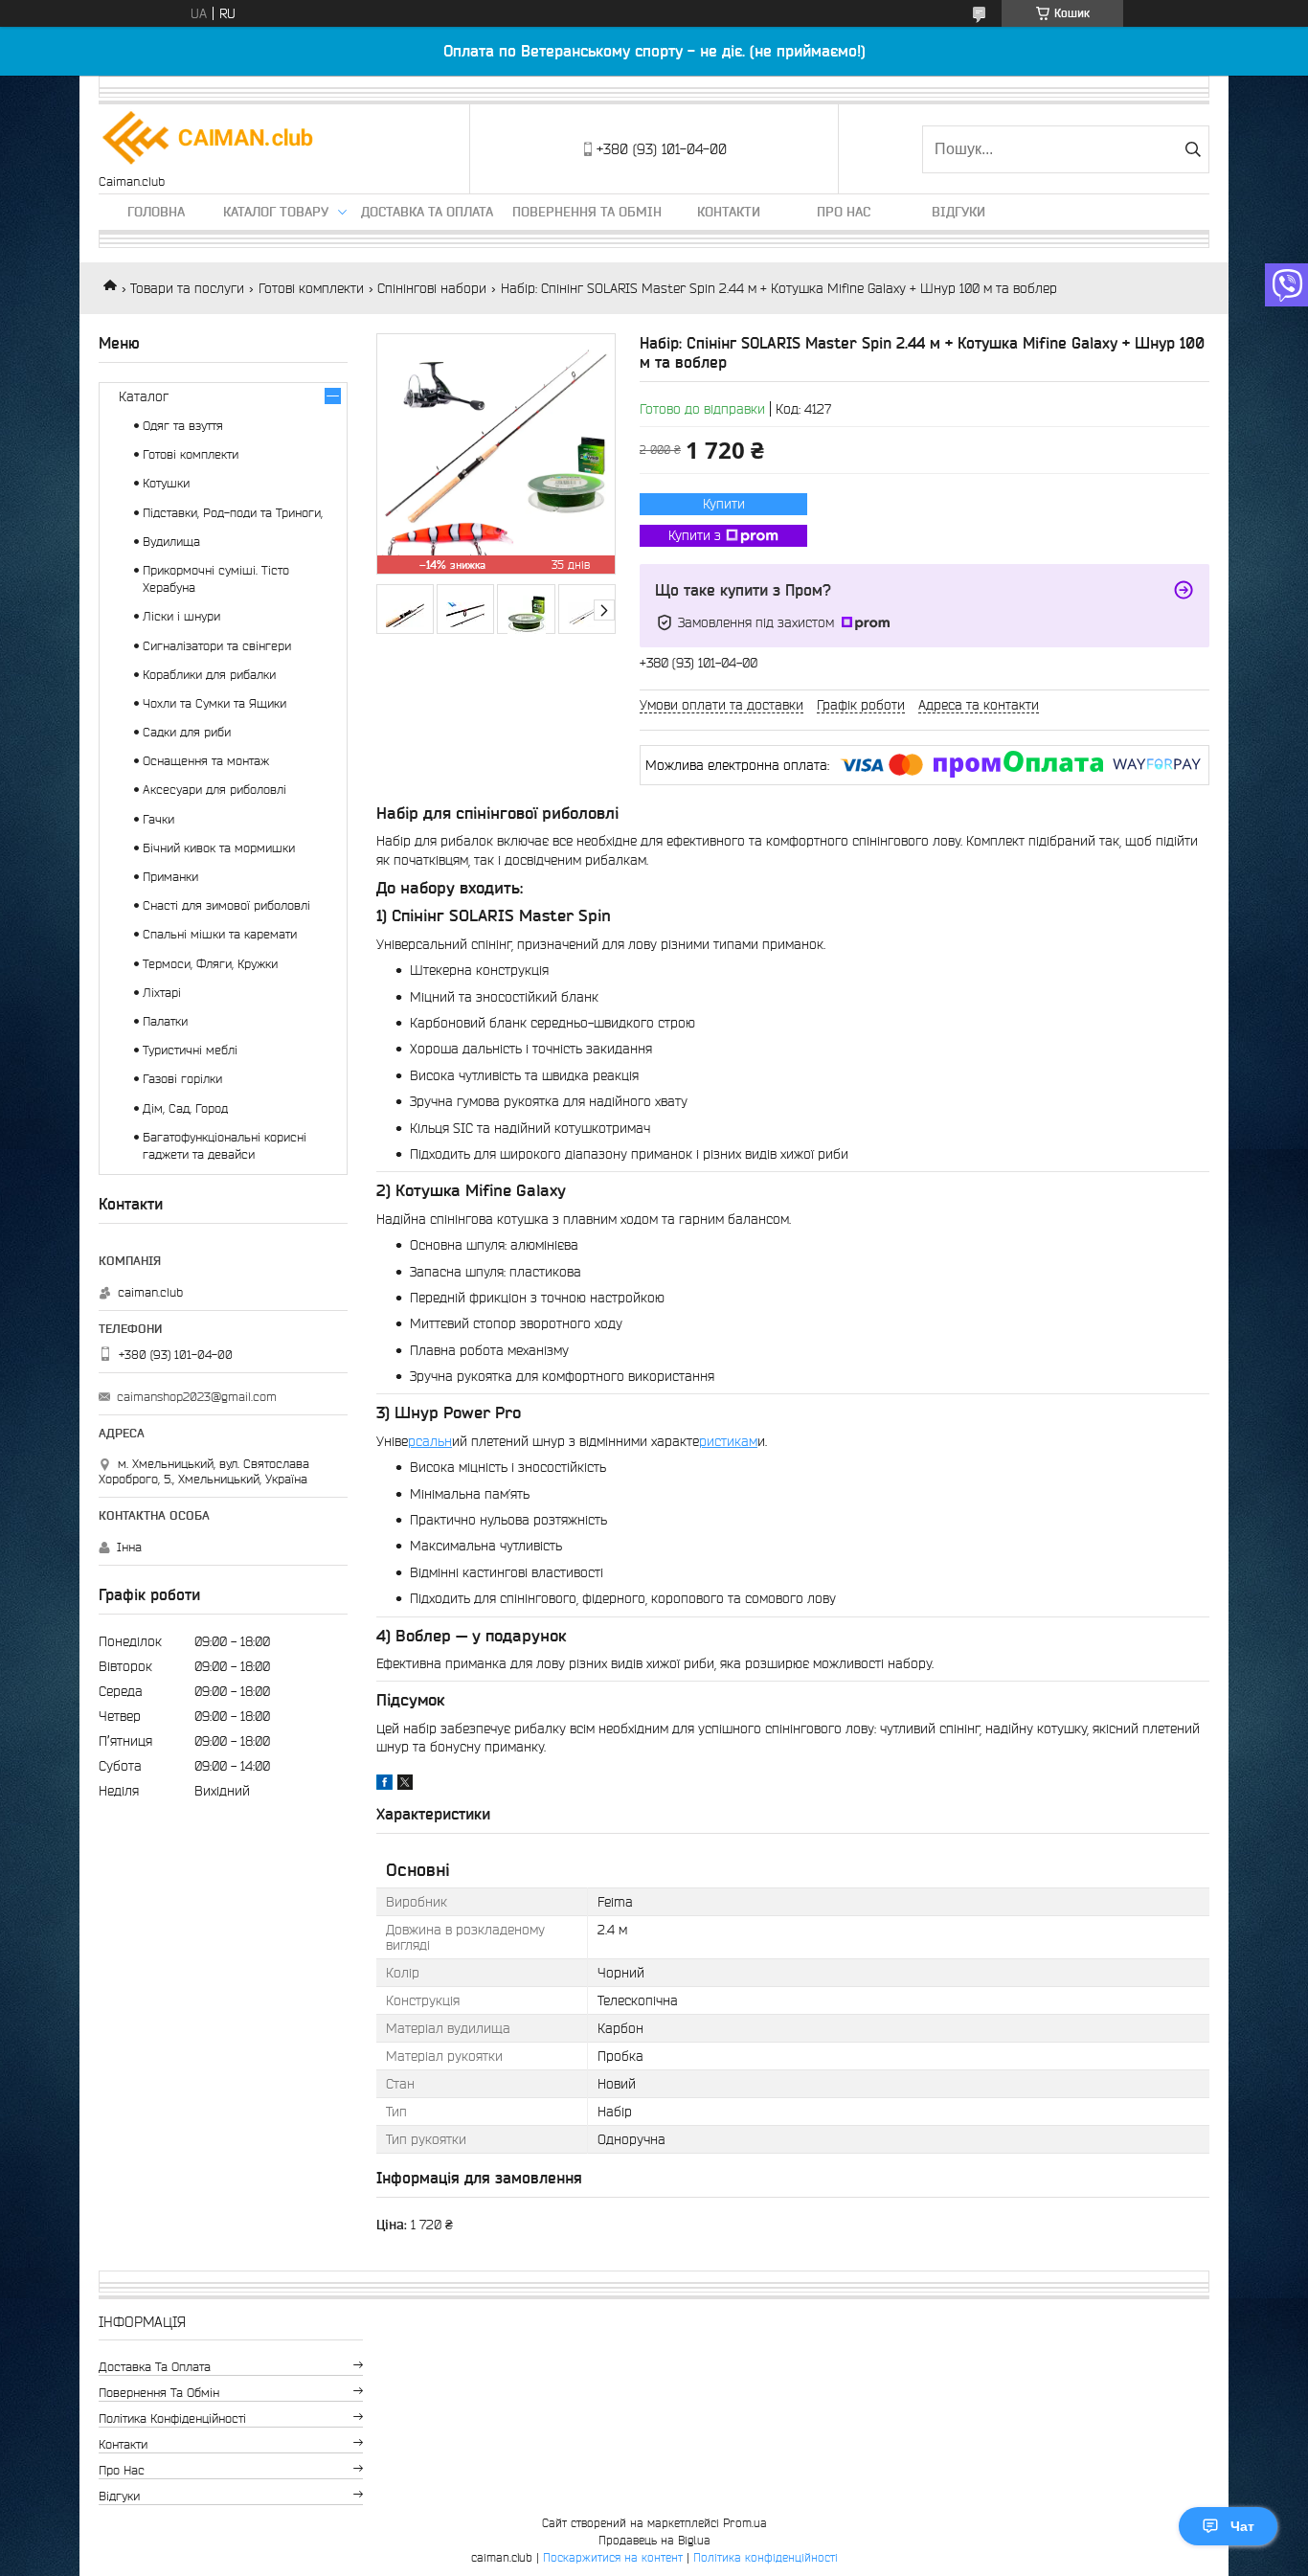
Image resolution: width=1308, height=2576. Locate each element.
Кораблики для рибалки (209, 675)
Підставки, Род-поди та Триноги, (233, 513)
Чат (1242, 2526)
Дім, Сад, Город (185, 1108)
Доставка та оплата (427, 212)
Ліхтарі (162, 993)
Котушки (166, 483)
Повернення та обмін (587, 212)
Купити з (695, 535)
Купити (724, 504)
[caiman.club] (209, 139)
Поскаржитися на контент (613, 2557)
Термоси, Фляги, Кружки (210, 964)
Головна (156, 212)
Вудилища (171, 542)
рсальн (430, 1441)
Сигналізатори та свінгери (217, 646)
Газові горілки (182, 1079)
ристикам (728, 1441)
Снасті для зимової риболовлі (226, 905)
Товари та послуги (187, 288)
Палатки (165, 1021)
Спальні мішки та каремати (220, 934)
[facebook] (384, 1785)
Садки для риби (187, 732)
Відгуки (958, 212)
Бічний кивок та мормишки (219, 848)
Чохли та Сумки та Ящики (214, 703)
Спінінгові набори (432, 288)
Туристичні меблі (190, 1050)
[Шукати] (1193, 149)
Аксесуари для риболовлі (214, 790)
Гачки (158, 819)
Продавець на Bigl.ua (654, 2540)
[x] (405, 1785)
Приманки (170, 877)
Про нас (844, 212)
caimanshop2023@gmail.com (197, 1397)
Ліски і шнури (181, 616)
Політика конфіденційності (172, 2418)
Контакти (729, 212)
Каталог (144, 396)
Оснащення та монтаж (206, 761)
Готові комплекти (311, 288)
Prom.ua (745, 2523)
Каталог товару (276, 212)
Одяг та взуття (183, 426)
